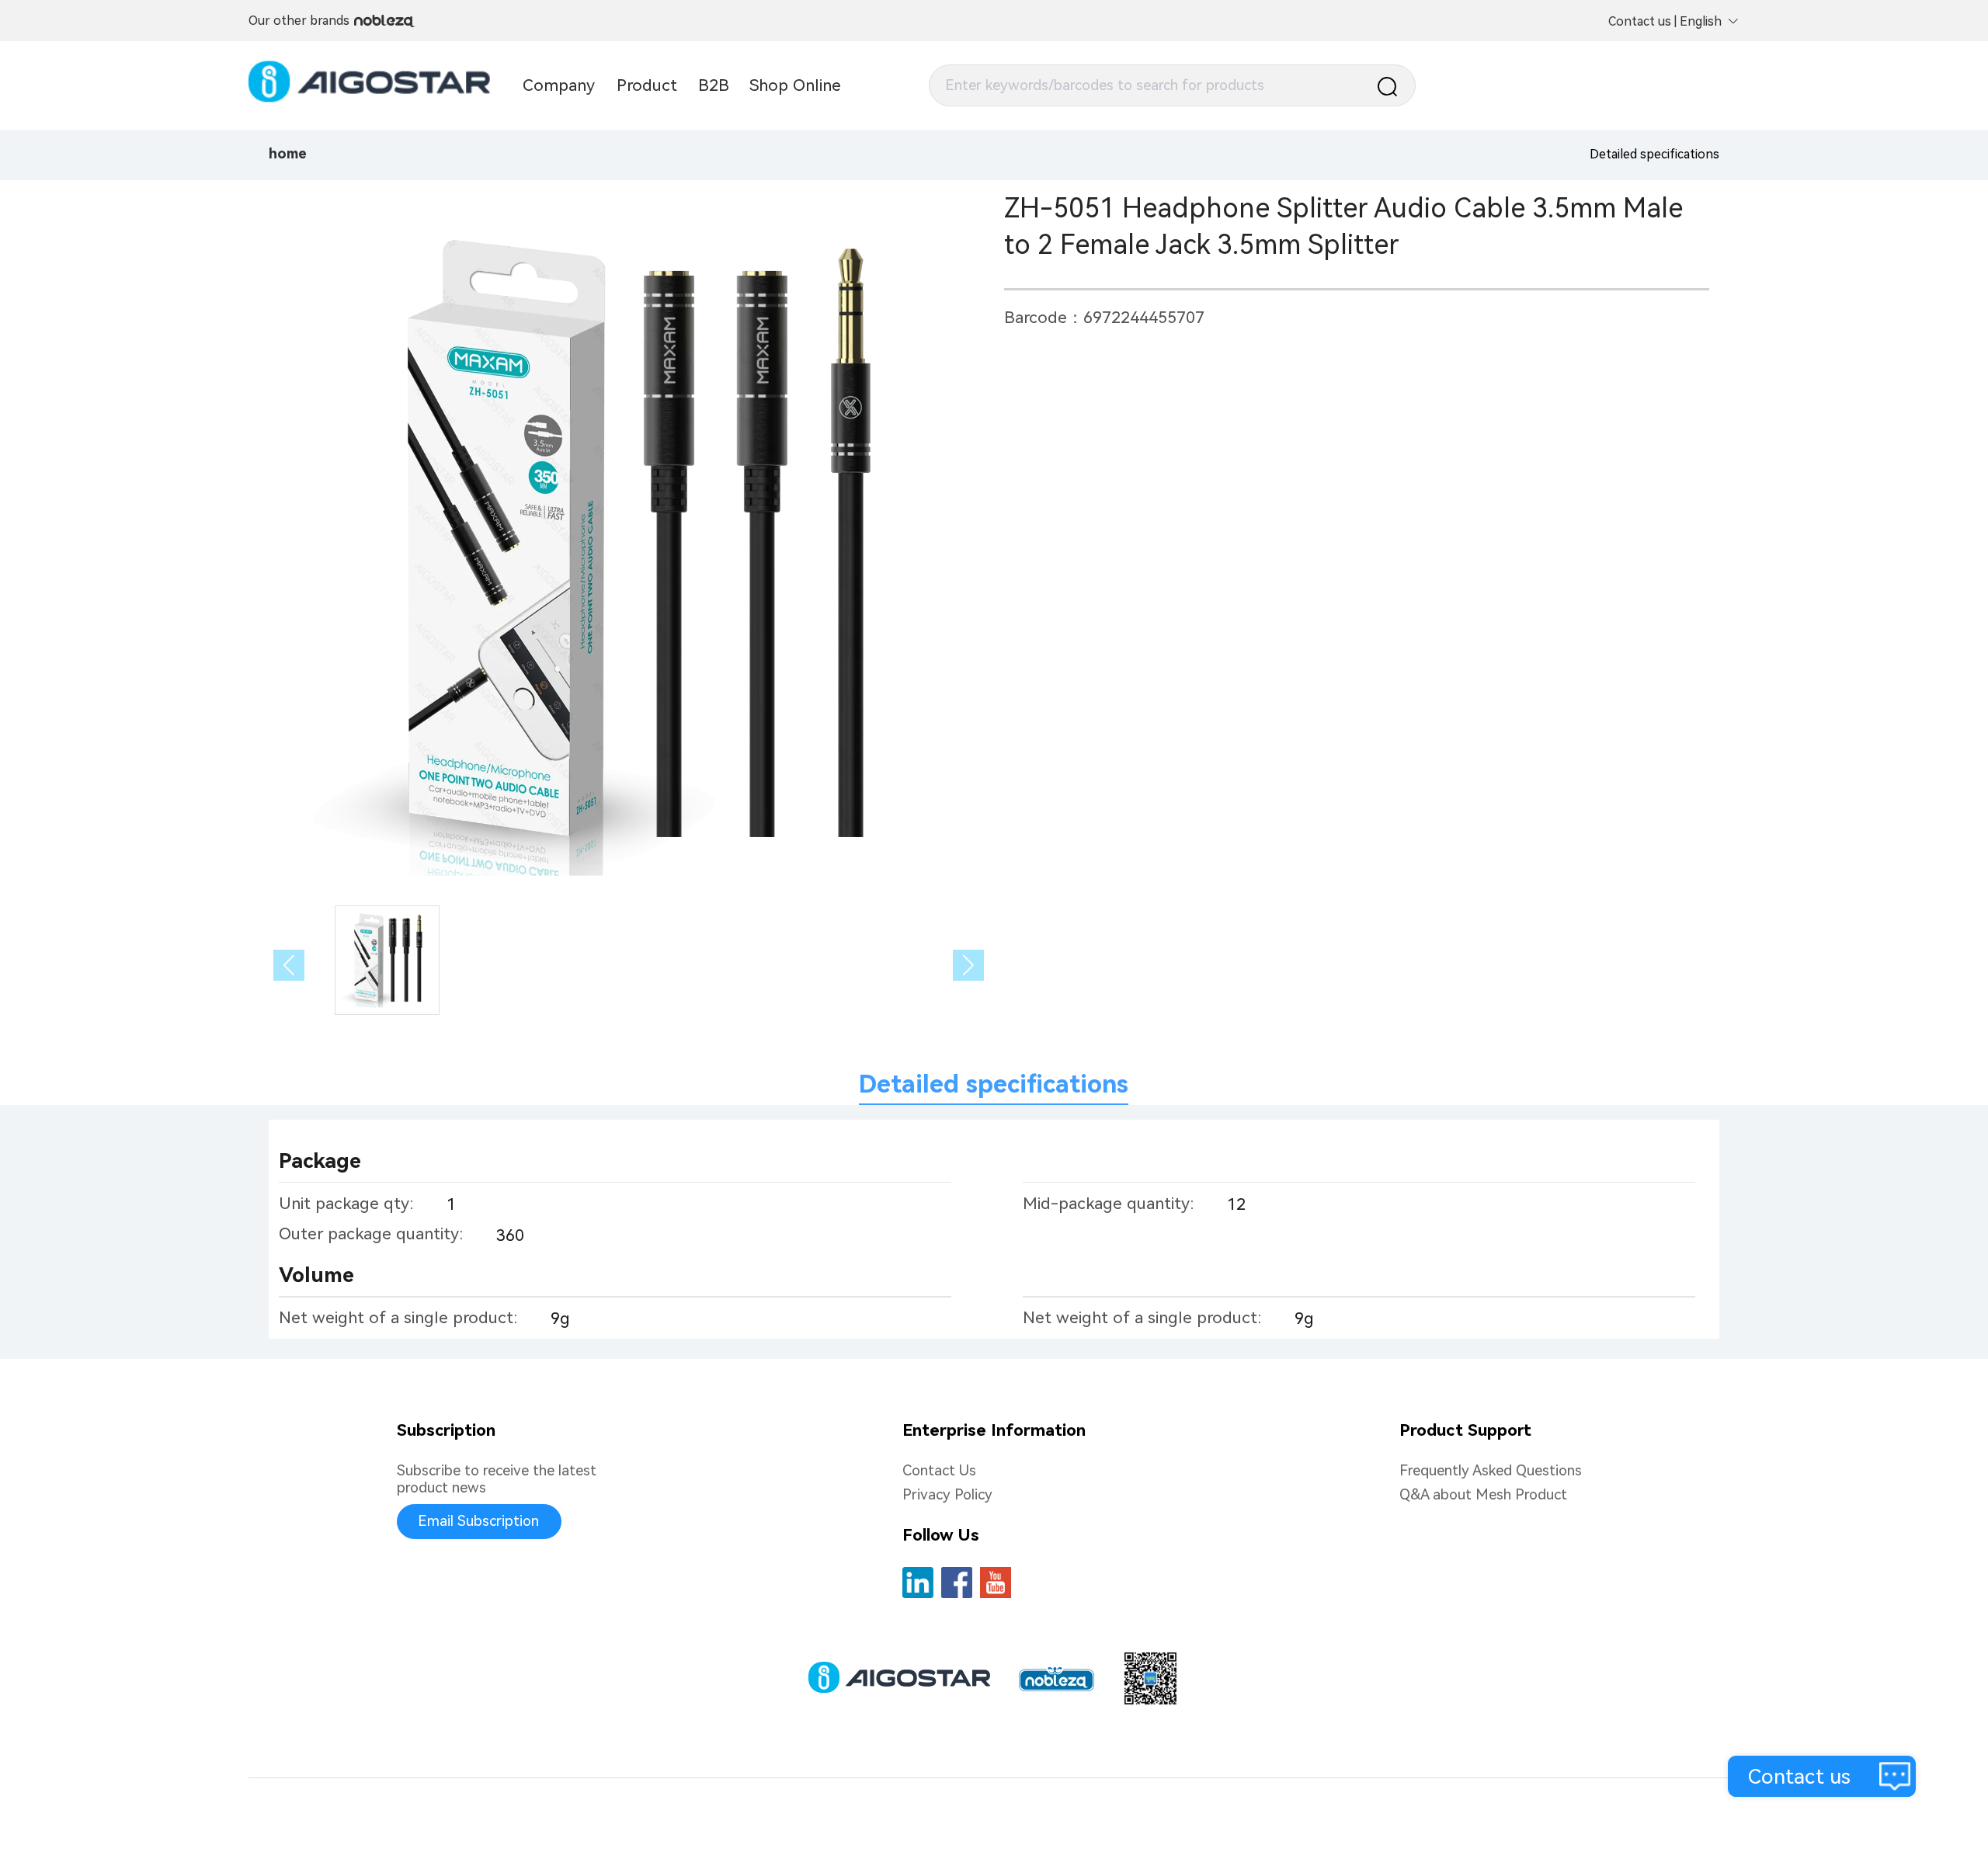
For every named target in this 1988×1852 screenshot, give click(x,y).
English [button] (1701, 21)
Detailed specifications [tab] (994, 1084)
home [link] (288, 154)
